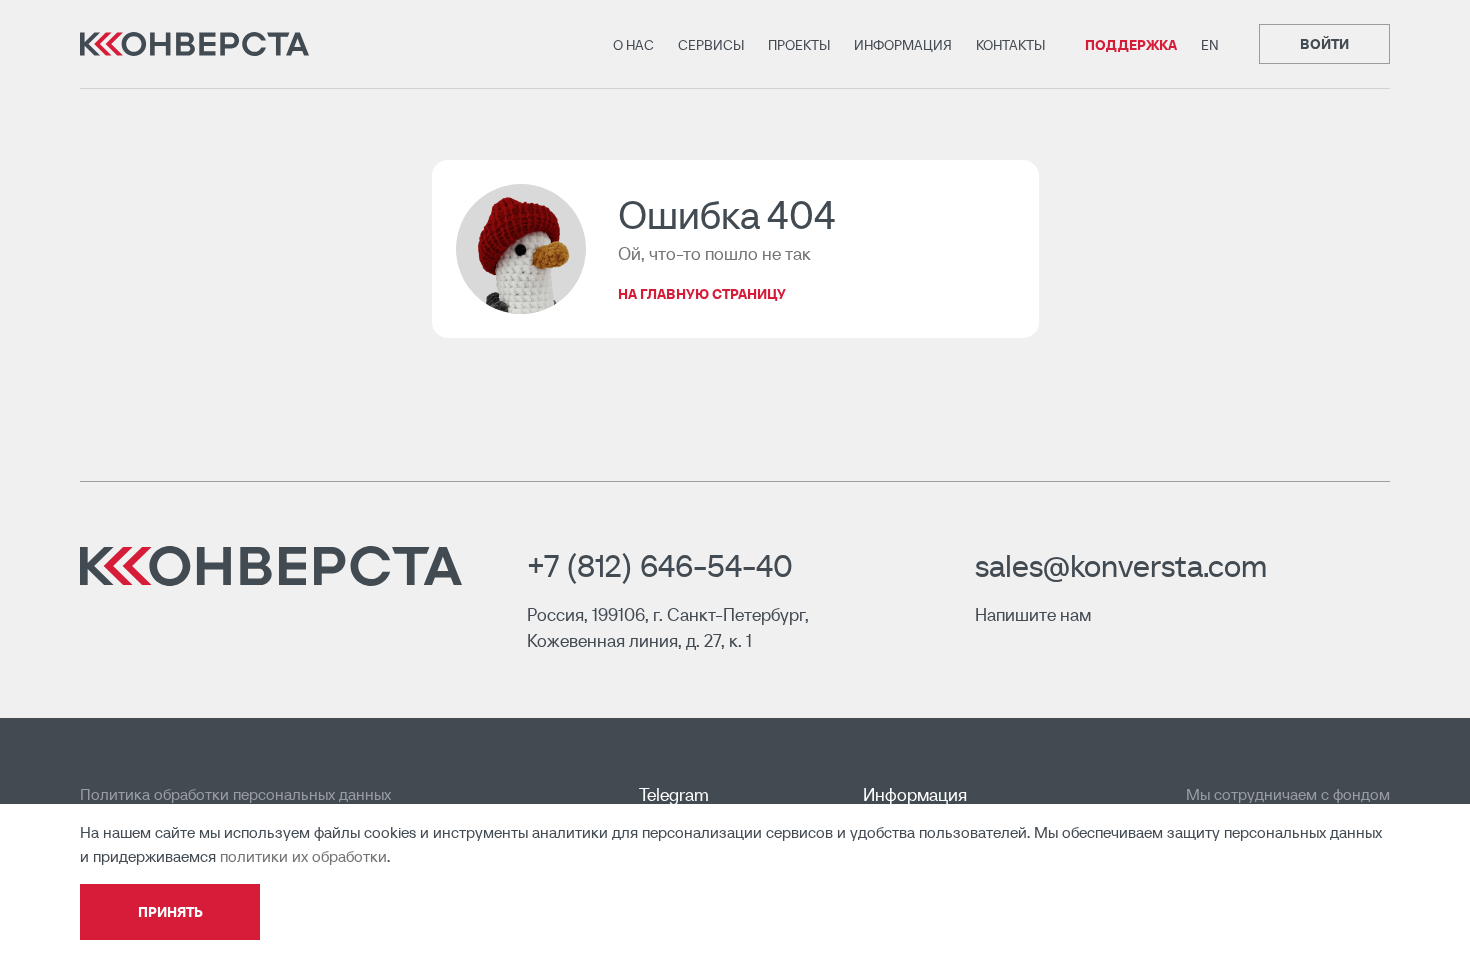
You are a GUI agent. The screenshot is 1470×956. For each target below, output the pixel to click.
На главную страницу (702, 294)
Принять (170, 912)
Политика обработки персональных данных (235, 794)
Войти (1324, 44)
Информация (903, 45)
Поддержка (1131, 45)
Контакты (1010, 45)
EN (1210, 45)
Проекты (799, 45)
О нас (633, 45)
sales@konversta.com (1121, 566)
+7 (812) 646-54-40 (660, 566)
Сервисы (711, 45)
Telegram (674, 794)
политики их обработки (303, 856)
